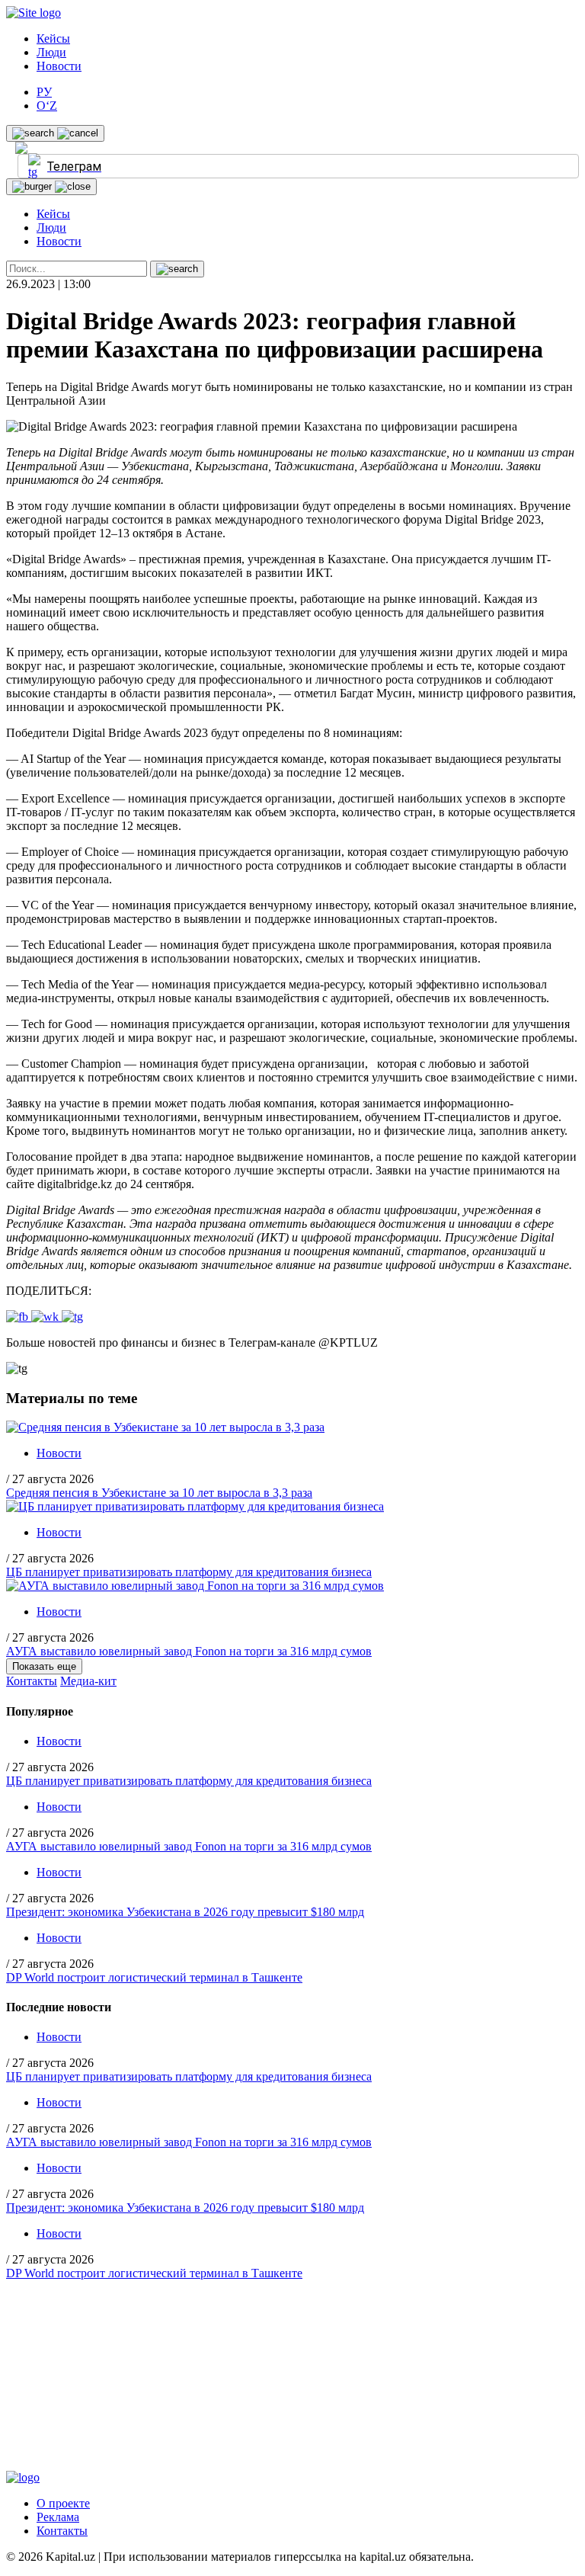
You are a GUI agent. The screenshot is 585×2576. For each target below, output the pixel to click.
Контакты (32, 1681)
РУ (44, 92)
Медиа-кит (88, 1681)
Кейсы (53, 38)
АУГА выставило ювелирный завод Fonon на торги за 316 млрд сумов (189, 1651)
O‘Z (47, 106)
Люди (51, 52)
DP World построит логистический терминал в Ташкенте (154, 1977)
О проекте (63, 2503)
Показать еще (44, 1666)
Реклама (58, 2517)
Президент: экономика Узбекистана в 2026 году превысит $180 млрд (185, 1912)
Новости (59, 66)
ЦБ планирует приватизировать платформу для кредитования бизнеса (189, 1572)
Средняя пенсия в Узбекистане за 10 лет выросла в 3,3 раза (159, 1493)
